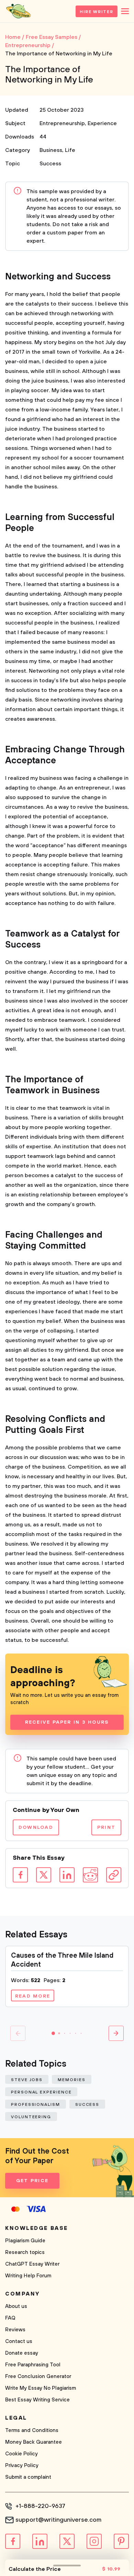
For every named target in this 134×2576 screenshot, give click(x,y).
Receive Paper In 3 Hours (67, 1722)
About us (16, 2306)
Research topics (25, 2252)
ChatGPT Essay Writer (32, 2264)
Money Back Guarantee (33, 2442)
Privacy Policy (22, 2466)
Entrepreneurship (62, 123)
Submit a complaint (28, 2477)
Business (51, 150)
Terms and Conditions (32, 2430)
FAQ (10, 2318)
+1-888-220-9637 (40, 2506)
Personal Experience (41, 2092)
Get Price (32, 2181)
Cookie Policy (21, 2454)
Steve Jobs (27, 2080)
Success (50, 164)
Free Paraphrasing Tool (33, 2365)
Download (36, 1827)
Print (106, 1827)
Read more (33, 1996)
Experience (102, 123)
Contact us (19, 2341)
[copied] (114, 1875)
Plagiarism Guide (25, 2241)
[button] (53, 2033)
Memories (71, 2080)
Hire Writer (97, 12)
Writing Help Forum (28, 2276)
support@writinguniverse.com (58, 2520)
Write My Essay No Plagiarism (41, 2388)
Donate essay (22, 2353)
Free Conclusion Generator (38, 2376)
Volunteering (31, 2117)
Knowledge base (37, 2228)
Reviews (15, 2330)
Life (70, 150)
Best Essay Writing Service (37, 2400)
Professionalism (36, 2105)
